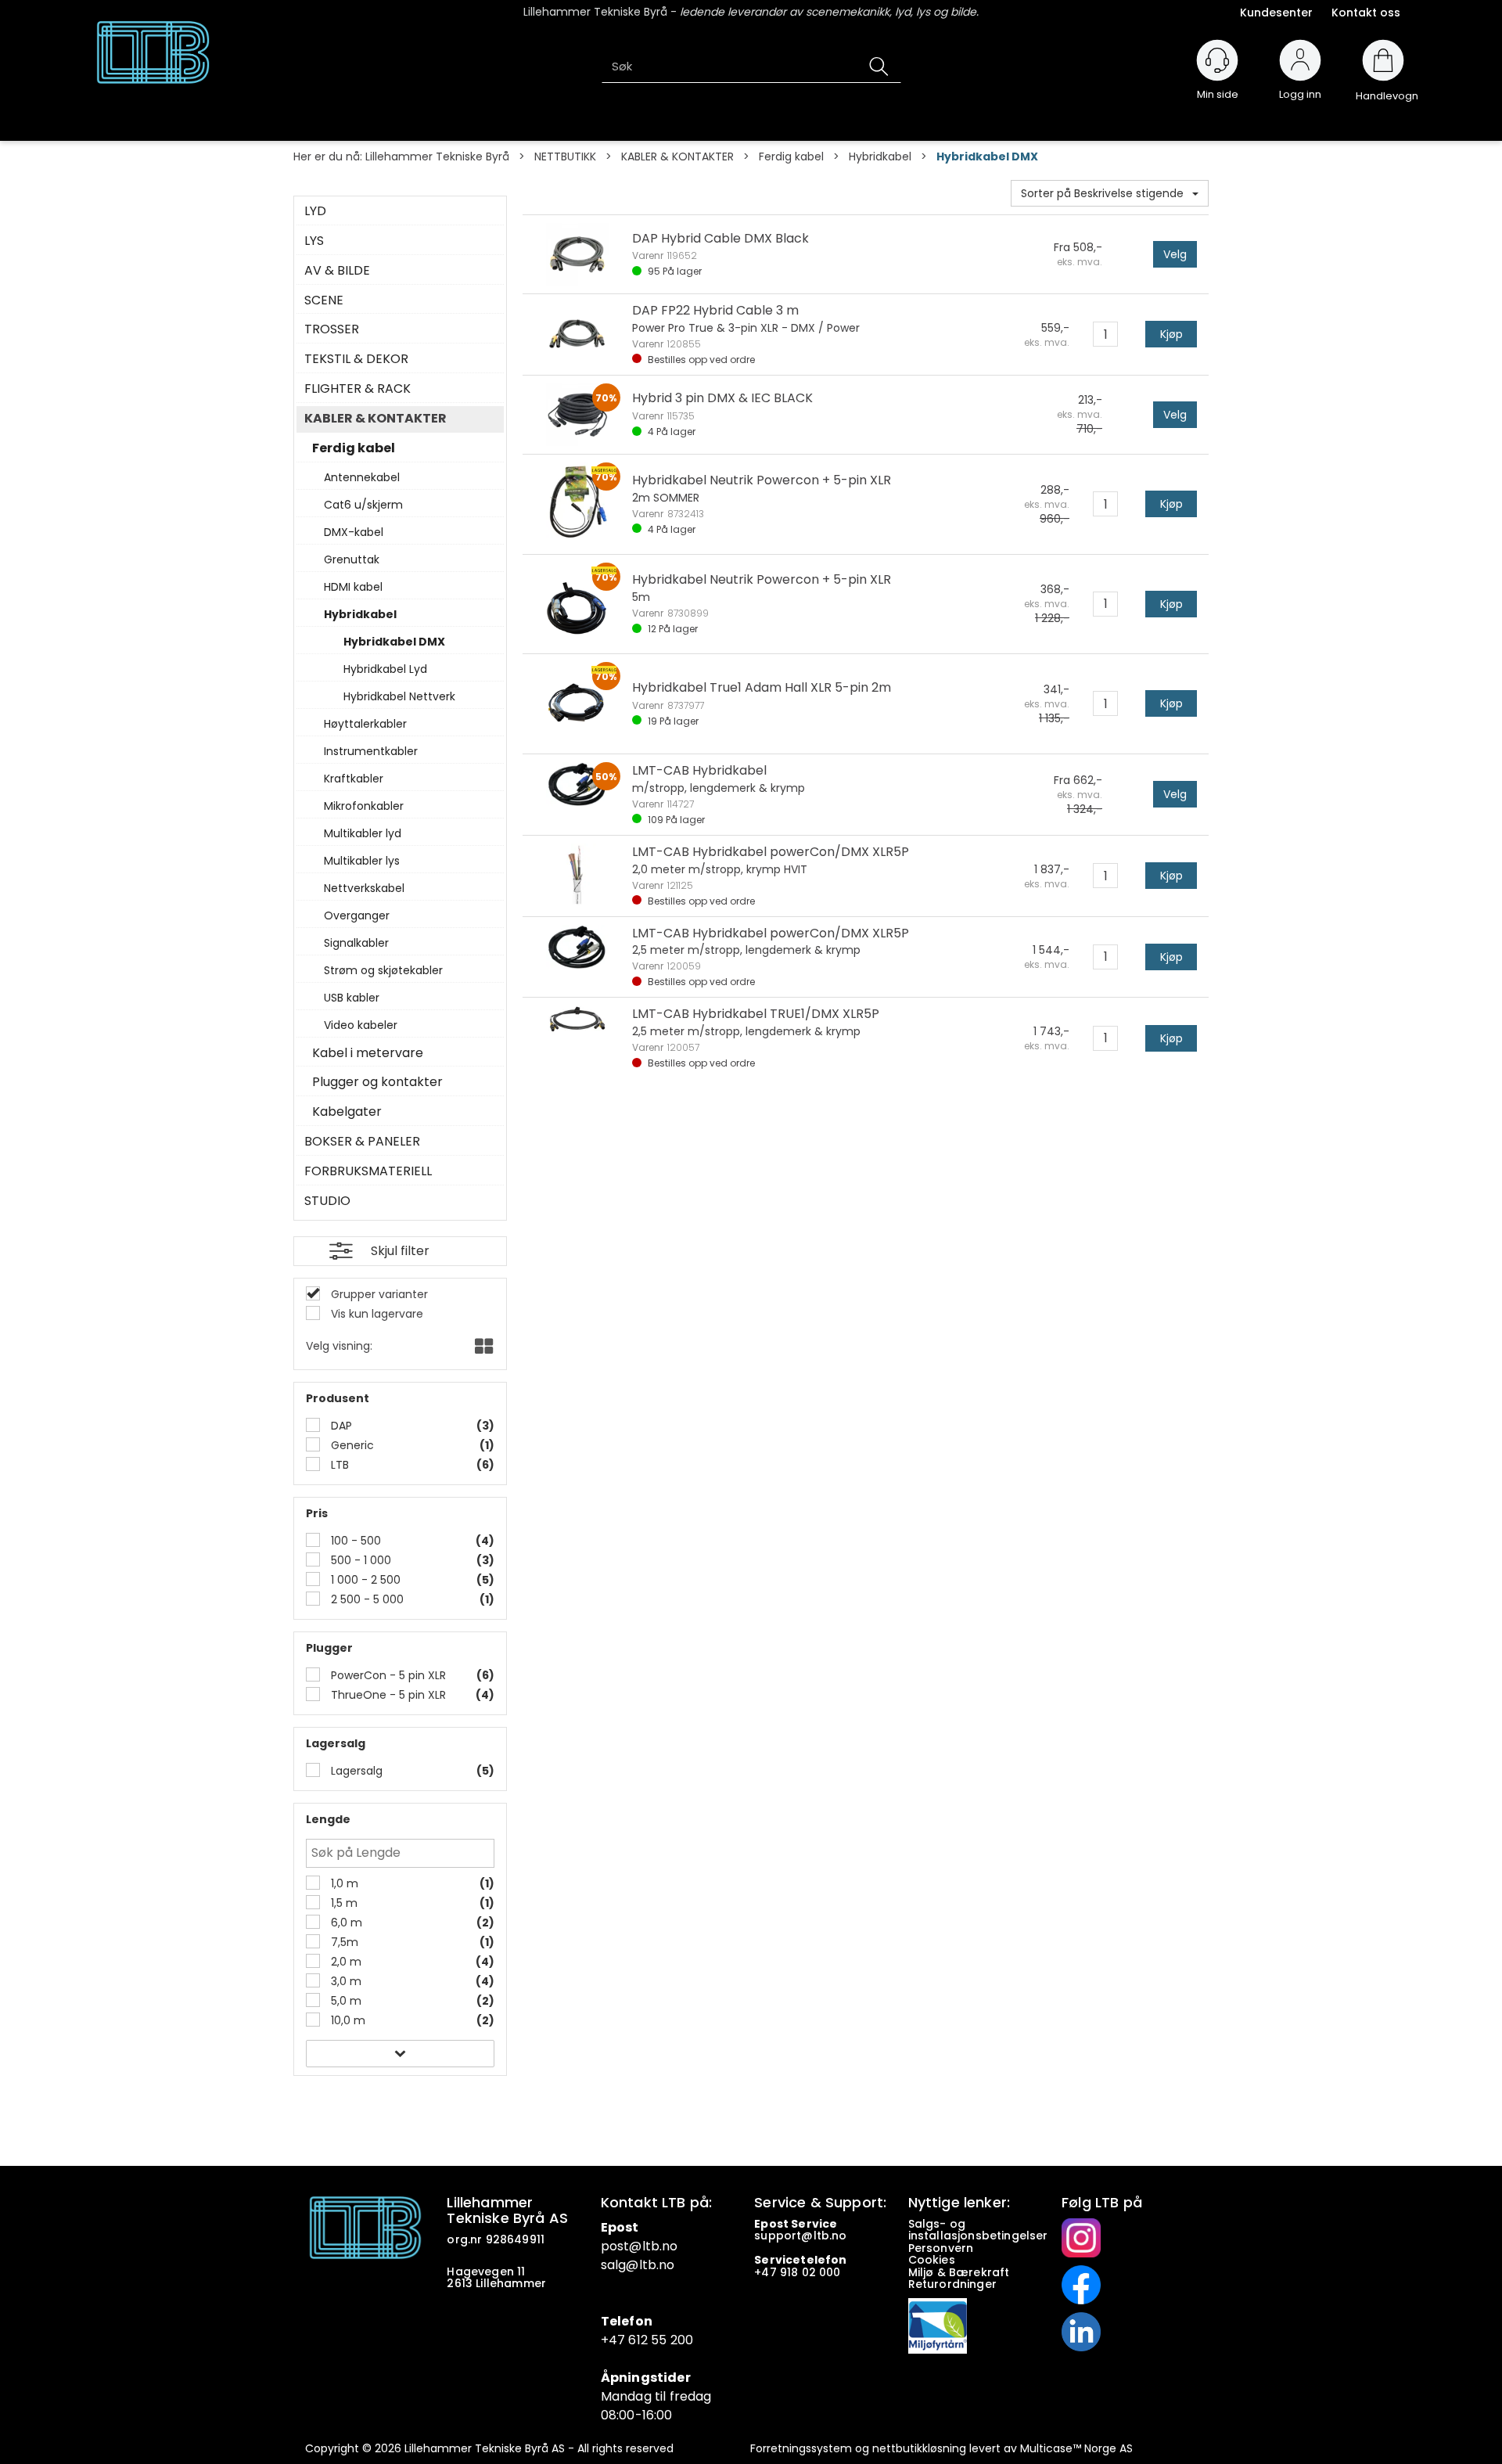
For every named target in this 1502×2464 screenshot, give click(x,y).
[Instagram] (1081, 2237)
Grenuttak (352, 559)
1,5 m (343, 1903)
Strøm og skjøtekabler (383, 970)
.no (668, 2246)
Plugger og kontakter (377, 1082)
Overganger (357, 915)
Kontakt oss (1366, 13)
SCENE (324, 300)
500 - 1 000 (359, 1560)
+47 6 (619, 2340)
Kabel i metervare (368, 1053)
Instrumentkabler (371, 751)
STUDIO (327, 1201)
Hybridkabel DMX (987, 156)
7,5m (343, 1942)
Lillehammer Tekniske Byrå (437, 156)
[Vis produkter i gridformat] (482, 1347)
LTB (338, 1465)
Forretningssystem (801, 2448)
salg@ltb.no (638, 2265)
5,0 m (345, 2001)
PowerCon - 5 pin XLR (387, 1675)
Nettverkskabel (364, 888)
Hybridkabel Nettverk (399, 696)
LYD (315, 211)
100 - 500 (354, 1541)
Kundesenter (1276, 13)
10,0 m (347, 2020)
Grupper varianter (378, 1294)
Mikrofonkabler (364, 806)
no (839, 2236)
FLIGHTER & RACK (358, 389)
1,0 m (343, 1883)
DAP (340, 1426)
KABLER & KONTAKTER (677, 156)
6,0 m (345, 1923)
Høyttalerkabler (365, 724)
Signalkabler (356, 943)
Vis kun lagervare (375, 1314)
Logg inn (1300, 87)
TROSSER (332, 329)
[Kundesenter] (1217, 60)
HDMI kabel (353, 587)
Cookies (933, 2260)
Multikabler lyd (363, 833)
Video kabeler (361, 1025)
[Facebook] (1081, 2284)
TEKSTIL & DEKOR (356, 359)
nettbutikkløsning (919, 2448)
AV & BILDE (337, 271)
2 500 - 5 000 (366, 1599)
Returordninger (954, 2284)
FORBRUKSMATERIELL (368, 1171)
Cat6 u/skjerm (363, 505)
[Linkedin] (1081, 2331)
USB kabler (352, 998)
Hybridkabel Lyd (385, 669)
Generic (351, 1445)
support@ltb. (793, 2236)
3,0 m (345, 1981)
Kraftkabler (354, 779)
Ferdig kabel (791, 156)
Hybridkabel (880, 156)
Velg (1175, 254)
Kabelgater (347, 1112)
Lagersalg (355, 1771)
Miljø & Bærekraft (959, 2272)
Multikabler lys (362, 861)
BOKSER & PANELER (362, 1142)
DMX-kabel (354, 532)
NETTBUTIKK (565, 156)
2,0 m (345, 1962)
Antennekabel (362, 477)
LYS (314, 241)
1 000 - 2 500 (364, 1580)
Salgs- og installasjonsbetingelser (980, 2230)
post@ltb (630, 2246)
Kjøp (1171, 334)
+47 (767, 2272)
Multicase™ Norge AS (1076, 2448)
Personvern (941, 2248)
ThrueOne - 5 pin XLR (387, 1695)
